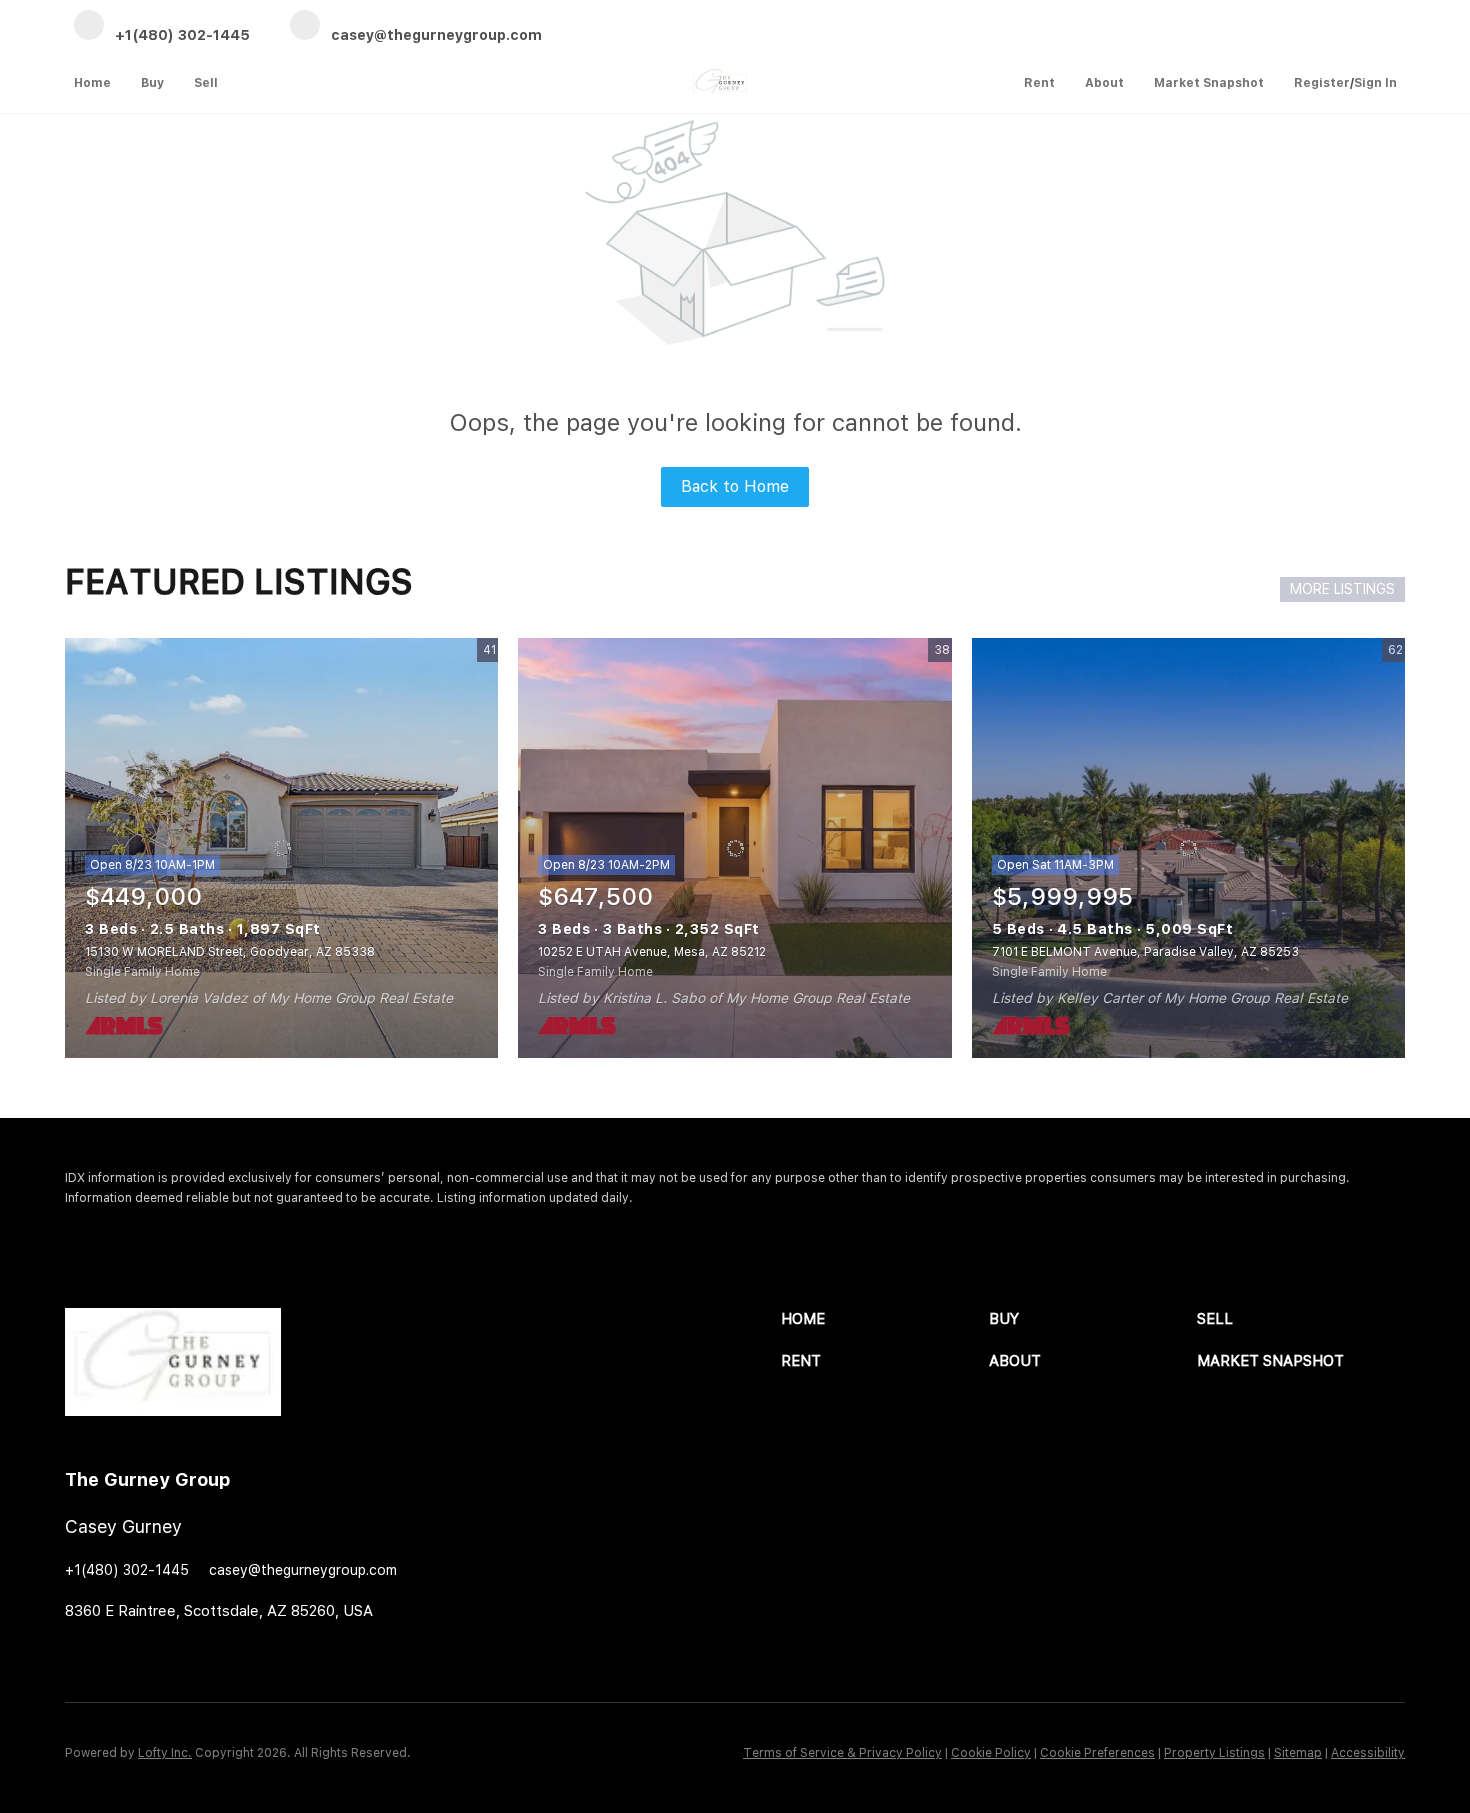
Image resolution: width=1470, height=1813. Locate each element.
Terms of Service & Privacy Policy (842, 1753)
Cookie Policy (991, 1753)
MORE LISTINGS (1342, 589)
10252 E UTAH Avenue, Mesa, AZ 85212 (652, 952)
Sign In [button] (1375, 83)
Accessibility (1368, 1753)
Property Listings (1214, 1753)
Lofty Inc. (165, 1753)
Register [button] (1322, 83)
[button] (885, 1319)
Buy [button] (152, 83)
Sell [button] (206, 83)
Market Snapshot (1209, 83)
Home (92, 83)
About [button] (1104, 83)
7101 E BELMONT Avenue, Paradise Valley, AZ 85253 (1145, 952)
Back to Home (735, 486)
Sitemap (1298, 1753)
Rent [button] (1039, 83)
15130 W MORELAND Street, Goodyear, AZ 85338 (230, 952)
